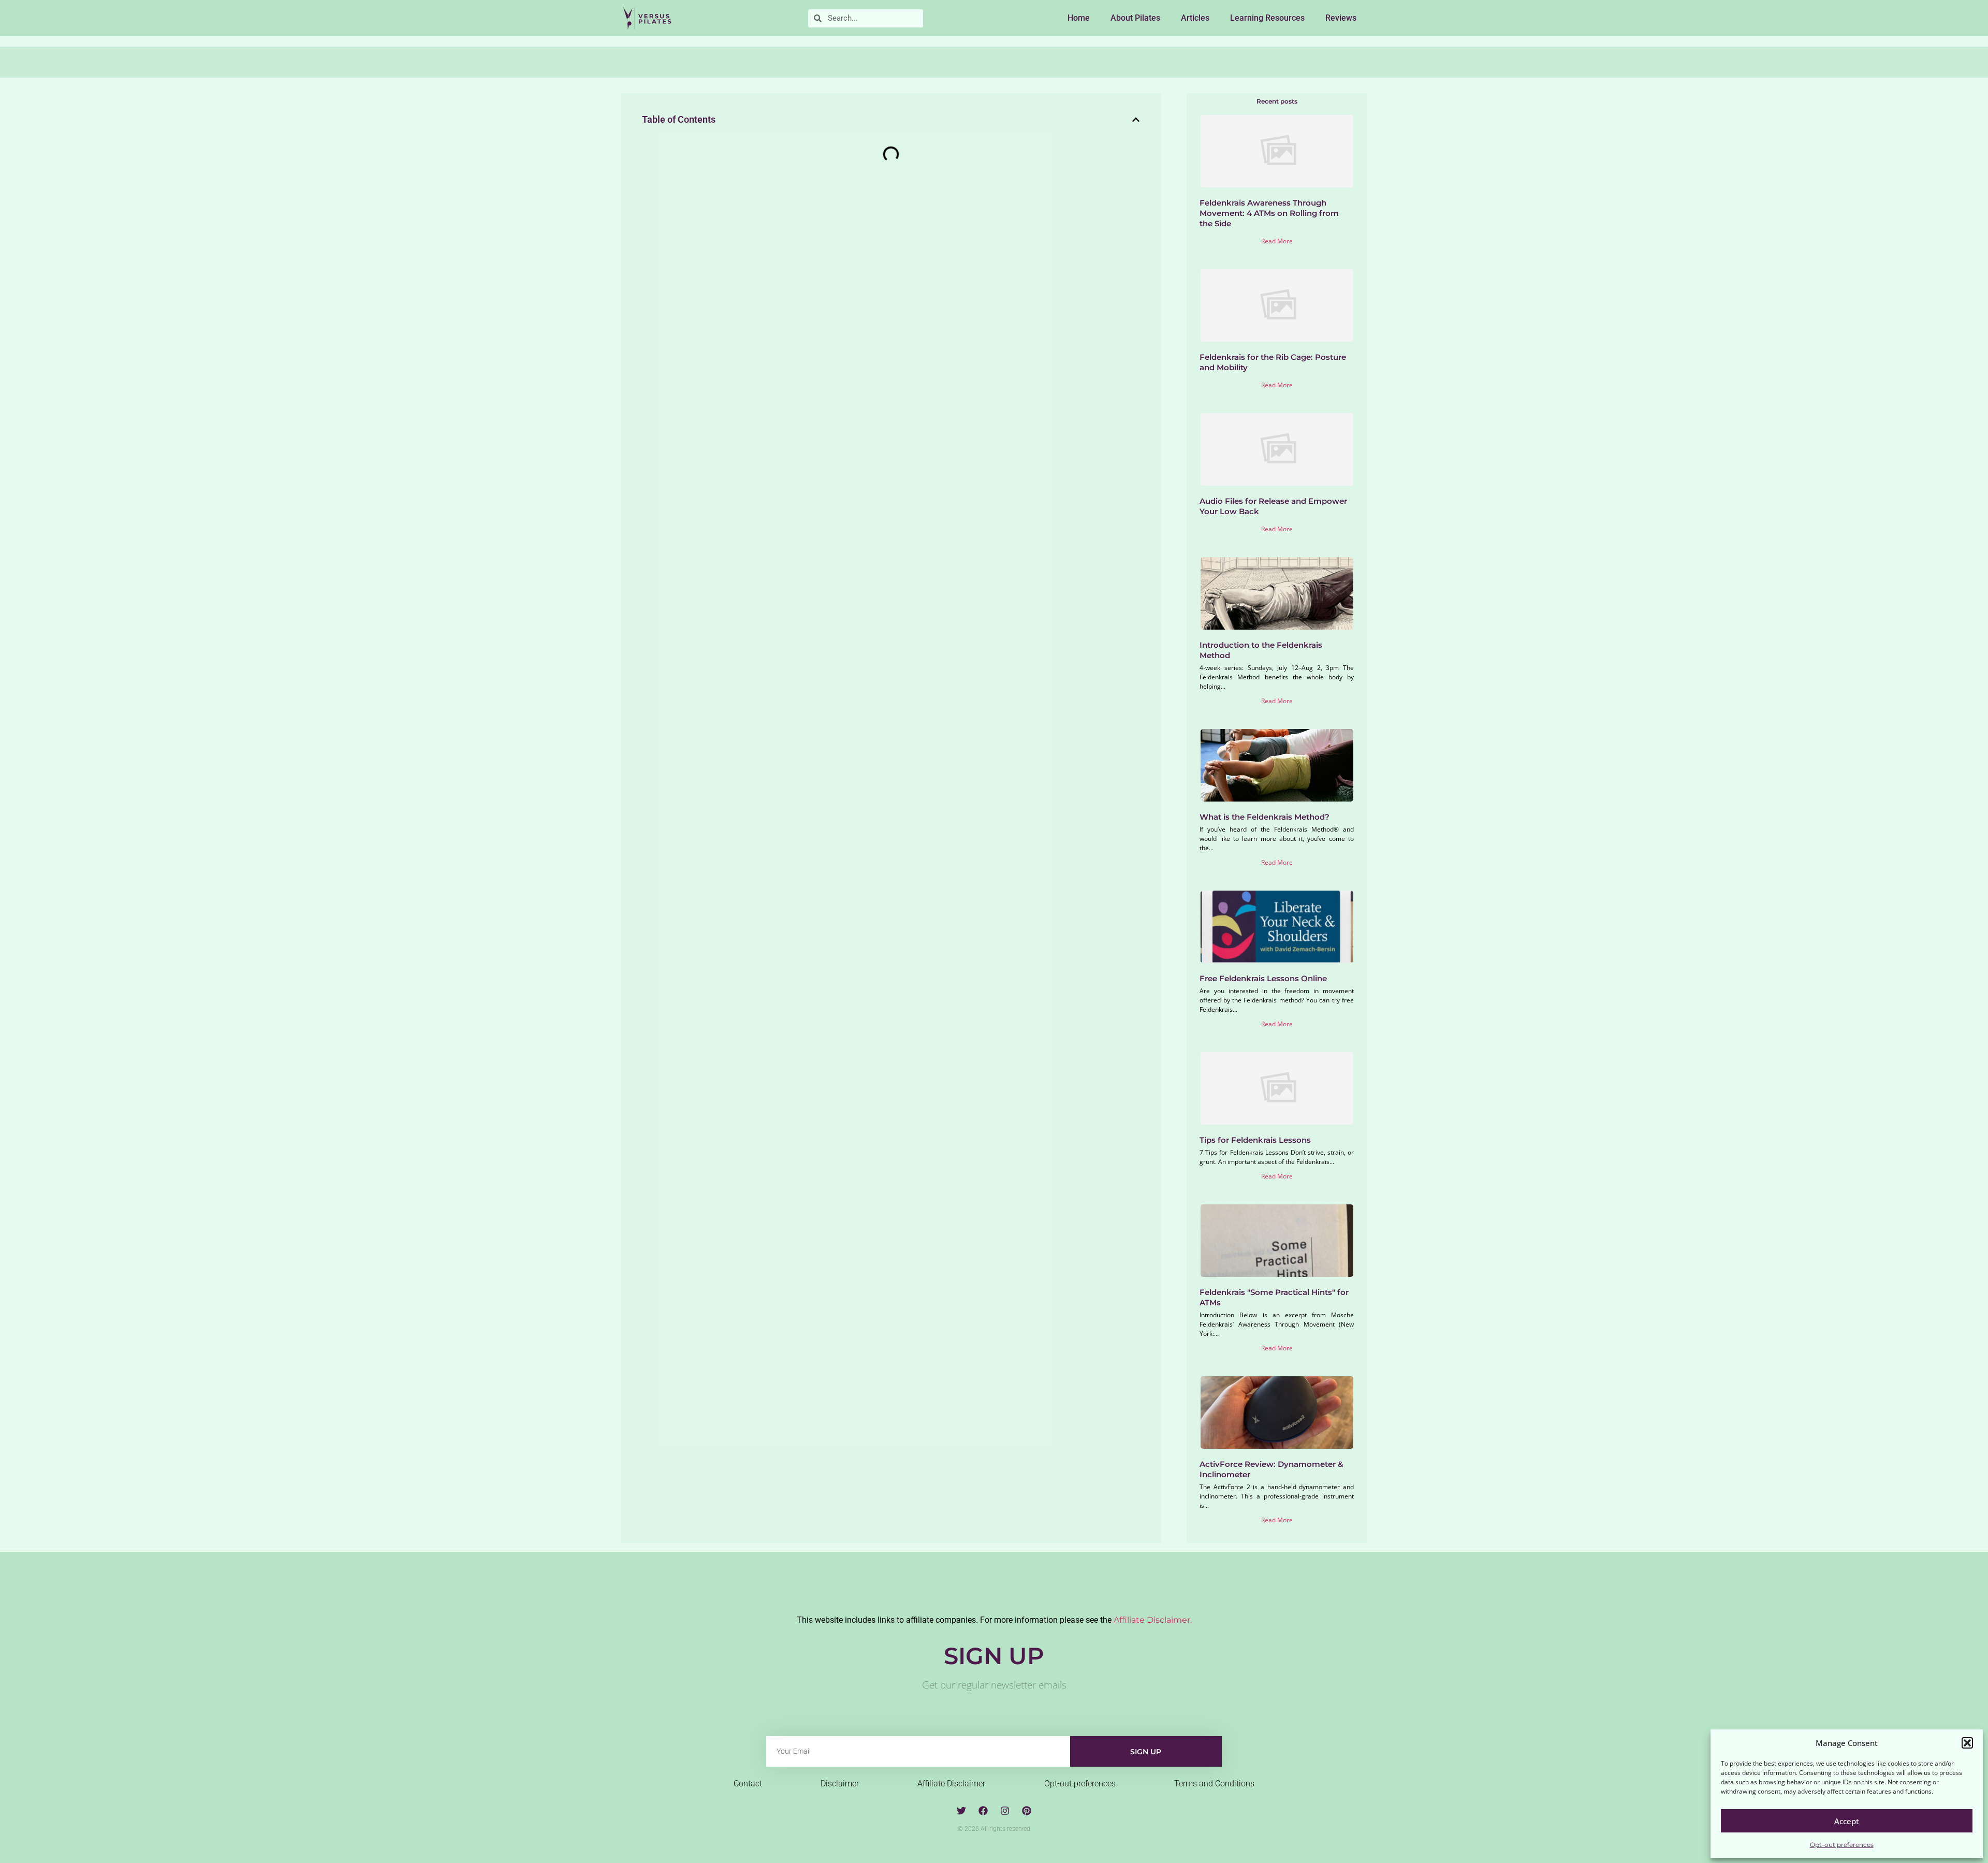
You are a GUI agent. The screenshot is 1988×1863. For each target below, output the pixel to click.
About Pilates (1135, 18)
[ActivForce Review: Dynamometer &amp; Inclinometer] (1277, 1413)
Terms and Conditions (1214, 1784)
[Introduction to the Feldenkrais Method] (1277, 593)
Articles (1195, 18)
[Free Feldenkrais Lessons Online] (1277, 927)
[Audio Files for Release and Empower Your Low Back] (1277, 449)
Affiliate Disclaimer (951, 1784)
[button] (1967, 1743)
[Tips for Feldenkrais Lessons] (1277, 1088)
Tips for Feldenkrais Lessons (1255, 1140)
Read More (1277, 241)
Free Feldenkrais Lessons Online (1263, 978)
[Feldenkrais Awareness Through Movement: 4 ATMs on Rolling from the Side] (1277, 151)
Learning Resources (1267, 18)
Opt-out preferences (1842, 1845)
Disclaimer (840, 1784)
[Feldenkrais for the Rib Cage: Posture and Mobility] (1277, 305)
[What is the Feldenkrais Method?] (1277, 765)
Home (1079, 18)
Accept (1847, 1821)
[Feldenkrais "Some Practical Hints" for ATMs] (1277, 1241)
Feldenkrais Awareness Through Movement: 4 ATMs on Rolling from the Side (1269, 213)
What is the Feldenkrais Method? (1265, 817)
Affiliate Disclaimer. (1153, 1620)
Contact (748, 1784)
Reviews (1341, 18)
